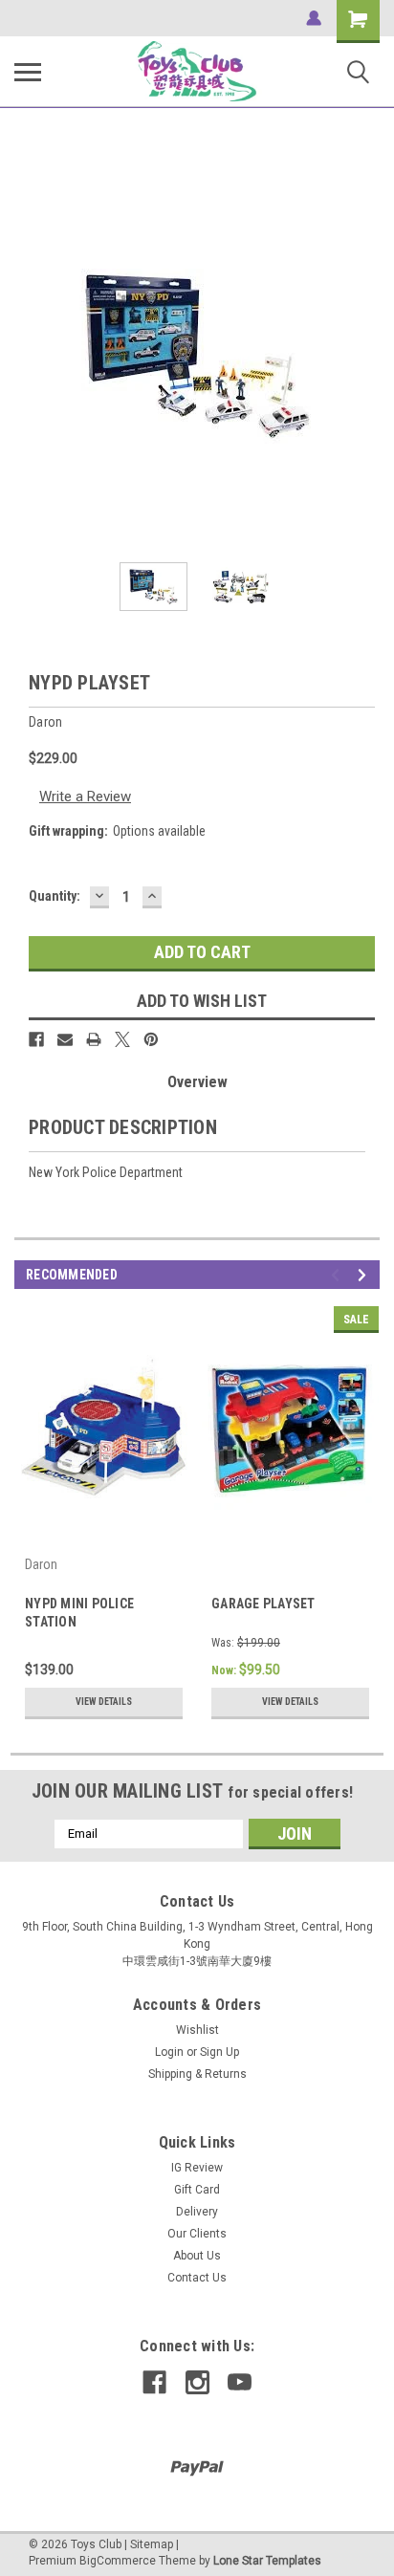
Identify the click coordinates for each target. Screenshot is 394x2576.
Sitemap (152, 2544)
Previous (29, 356)
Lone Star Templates (267, 2561)
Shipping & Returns (197, 2074)
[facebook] (154, 2382)
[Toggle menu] (28, 72)
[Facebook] (36, 1039)
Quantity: (55, 896)
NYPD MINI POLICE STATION (79, 1613)
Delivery (197, 2212)
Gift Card (197, 2190)
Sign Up (219, 2052)
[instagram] (197, 2382)
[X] (122, 1039)
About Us (197, 2256)
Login (169, 2052)
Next (365, 356)
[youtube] (240, 2382)
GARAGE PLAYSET (263, 1604)
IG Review (197, 2168)
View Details (104, 1702)
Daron (41, 1564)
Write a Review (85, 797)
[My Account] (314, 18)
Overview (197, 1082)
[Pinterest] (151, 1039)
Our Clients (197, 2234)
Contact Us (197, 2278)
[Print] (94, 1039)
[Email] (65, 1039)
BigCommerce (118, 2561)
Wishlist (197, 2030)
